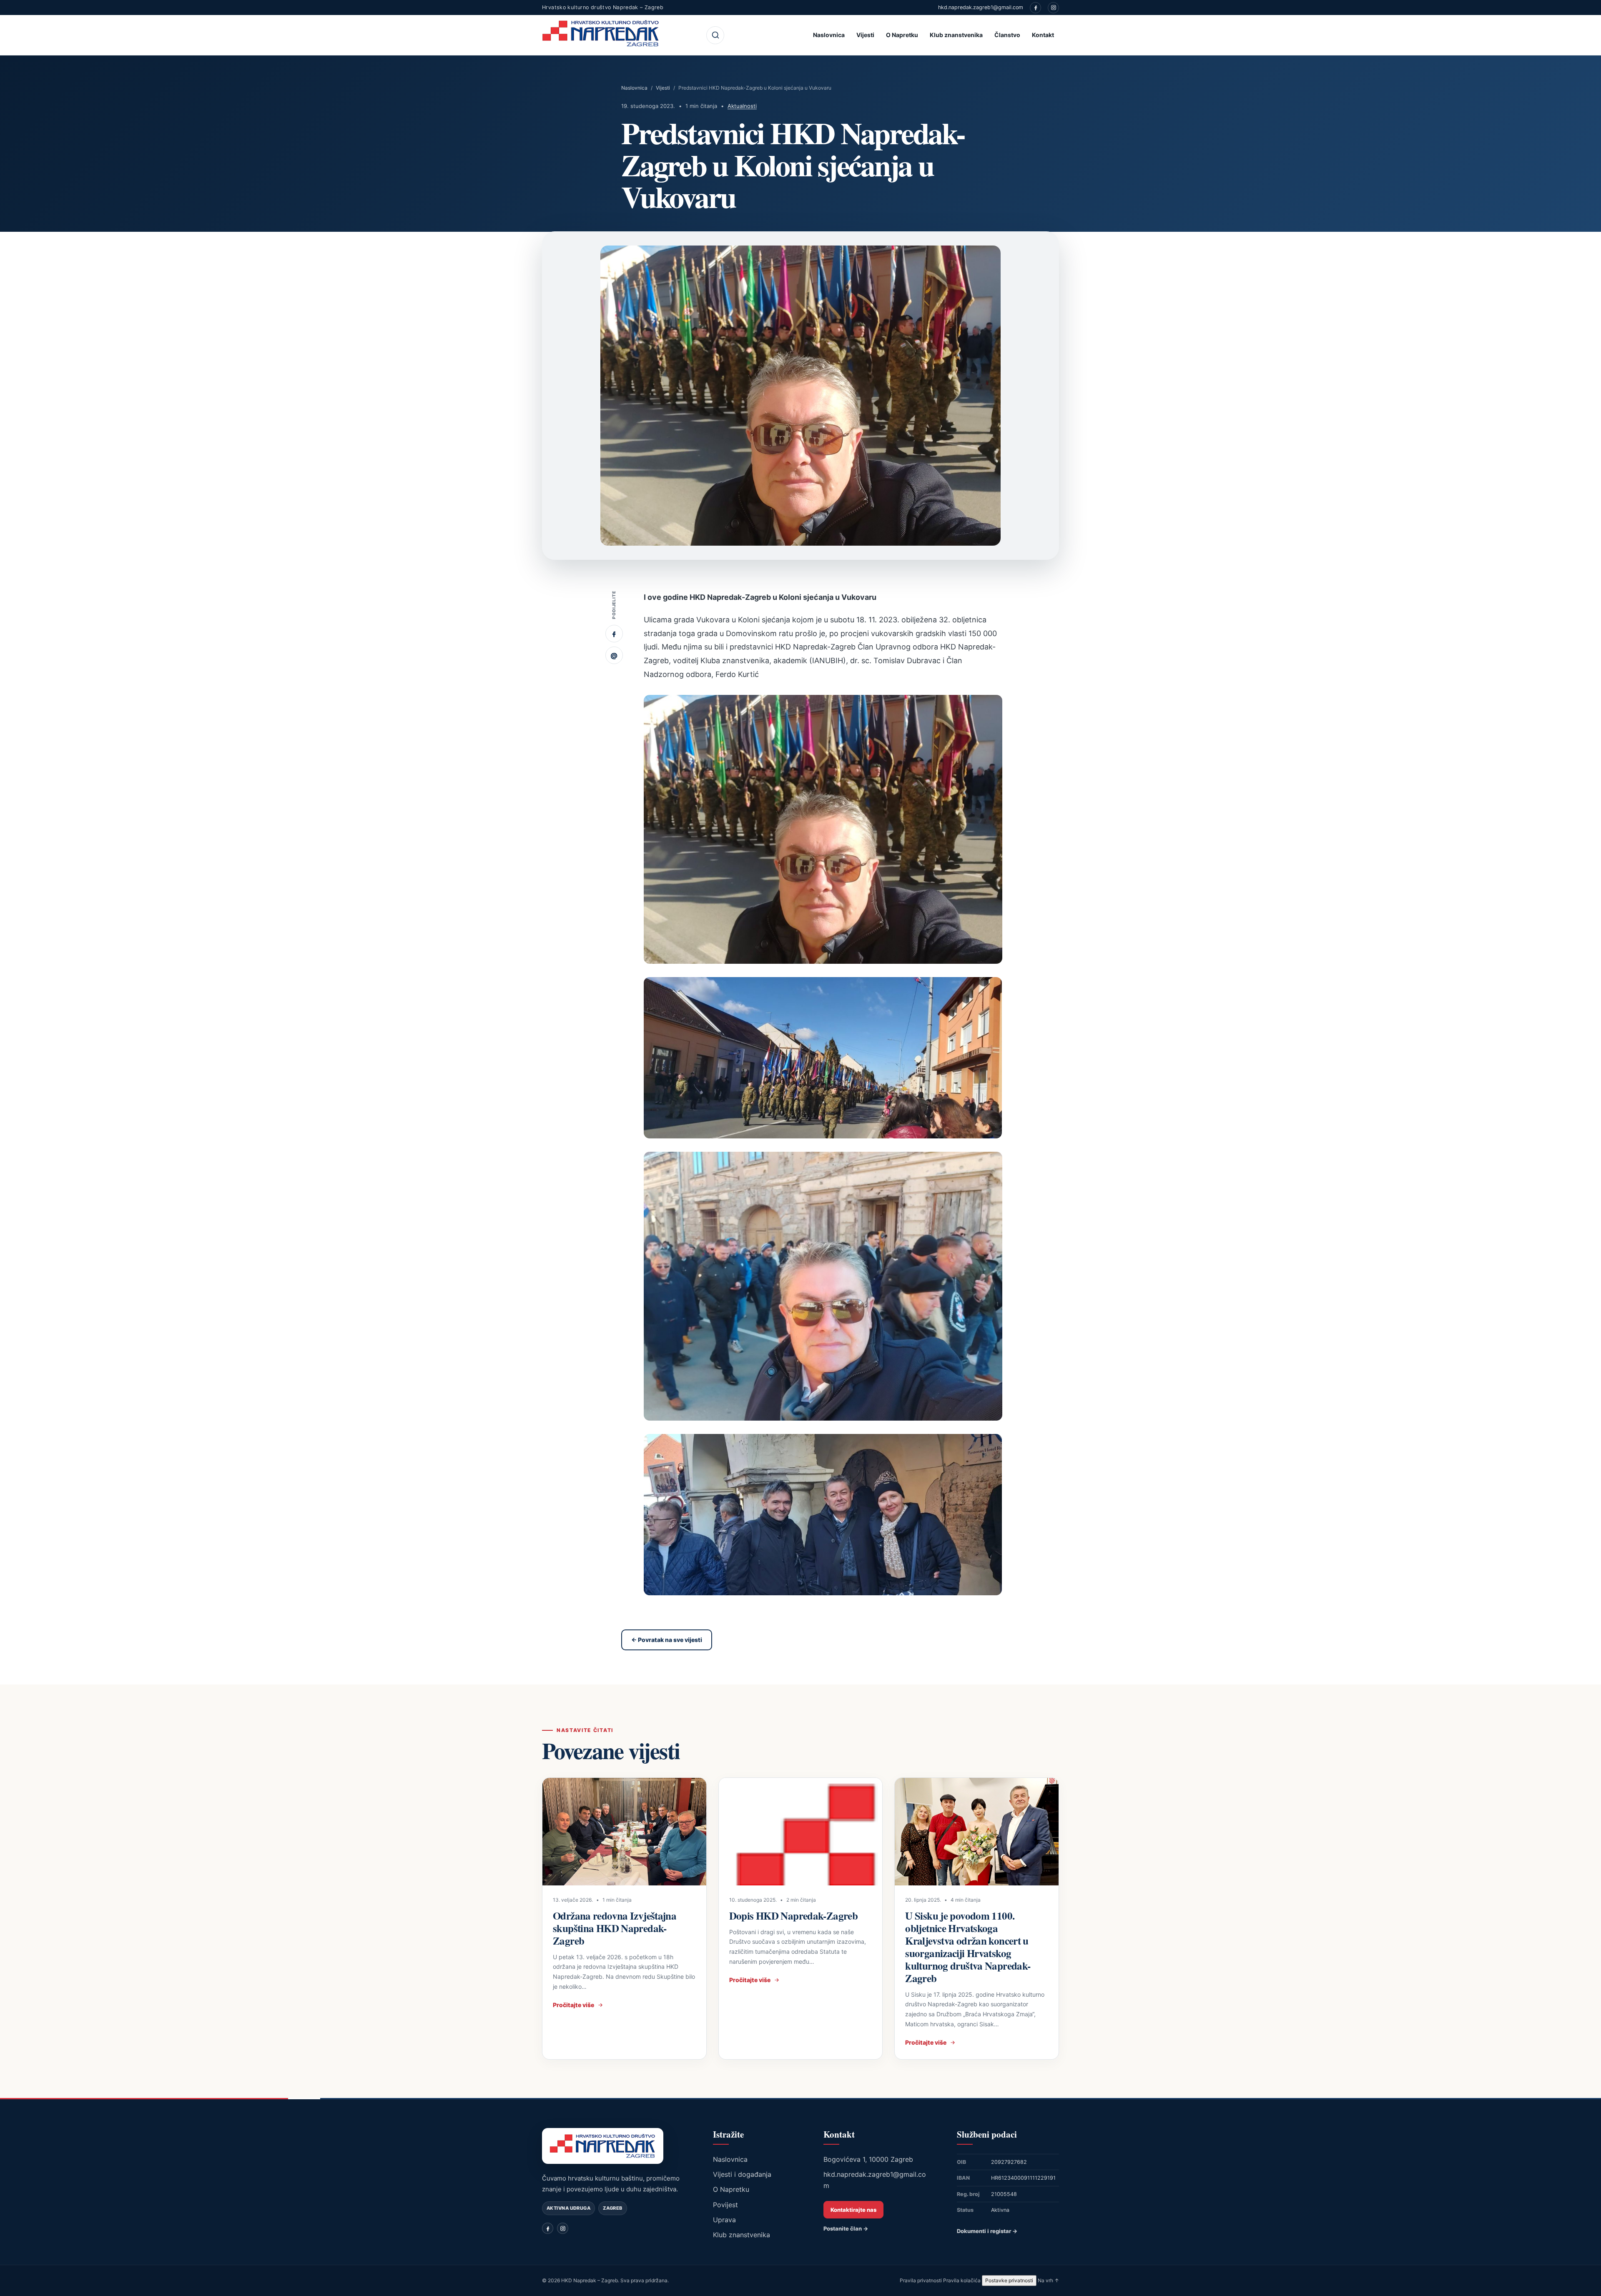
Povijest (725, 2205)
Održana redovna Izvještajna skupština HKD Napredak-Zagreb (615, 1928)
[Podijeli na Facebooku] (614, 634)
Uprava (724, 2220)
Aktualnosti (742, 106)
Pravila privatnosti (921, 2280)
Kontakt (1043, 35)
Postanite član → (846, 2228)
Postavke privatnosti (1009, 2280)
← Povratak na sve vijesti (667, 1640)
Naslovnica (829, 35)
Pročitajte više (573, 2005)
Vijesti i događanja (742, 2174)
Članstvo (1007, 35)
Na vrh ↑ (1048, 2280)
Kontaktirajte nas (853, 2210)
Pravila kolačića (962, 2280)
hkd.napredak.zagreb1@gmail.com (981, 7)
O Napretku (902, 35)
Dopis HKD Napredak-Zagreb (793, 1916)
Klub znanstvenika (956, 35)
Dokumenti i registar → (987, 2231)
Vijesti (865, 35)
